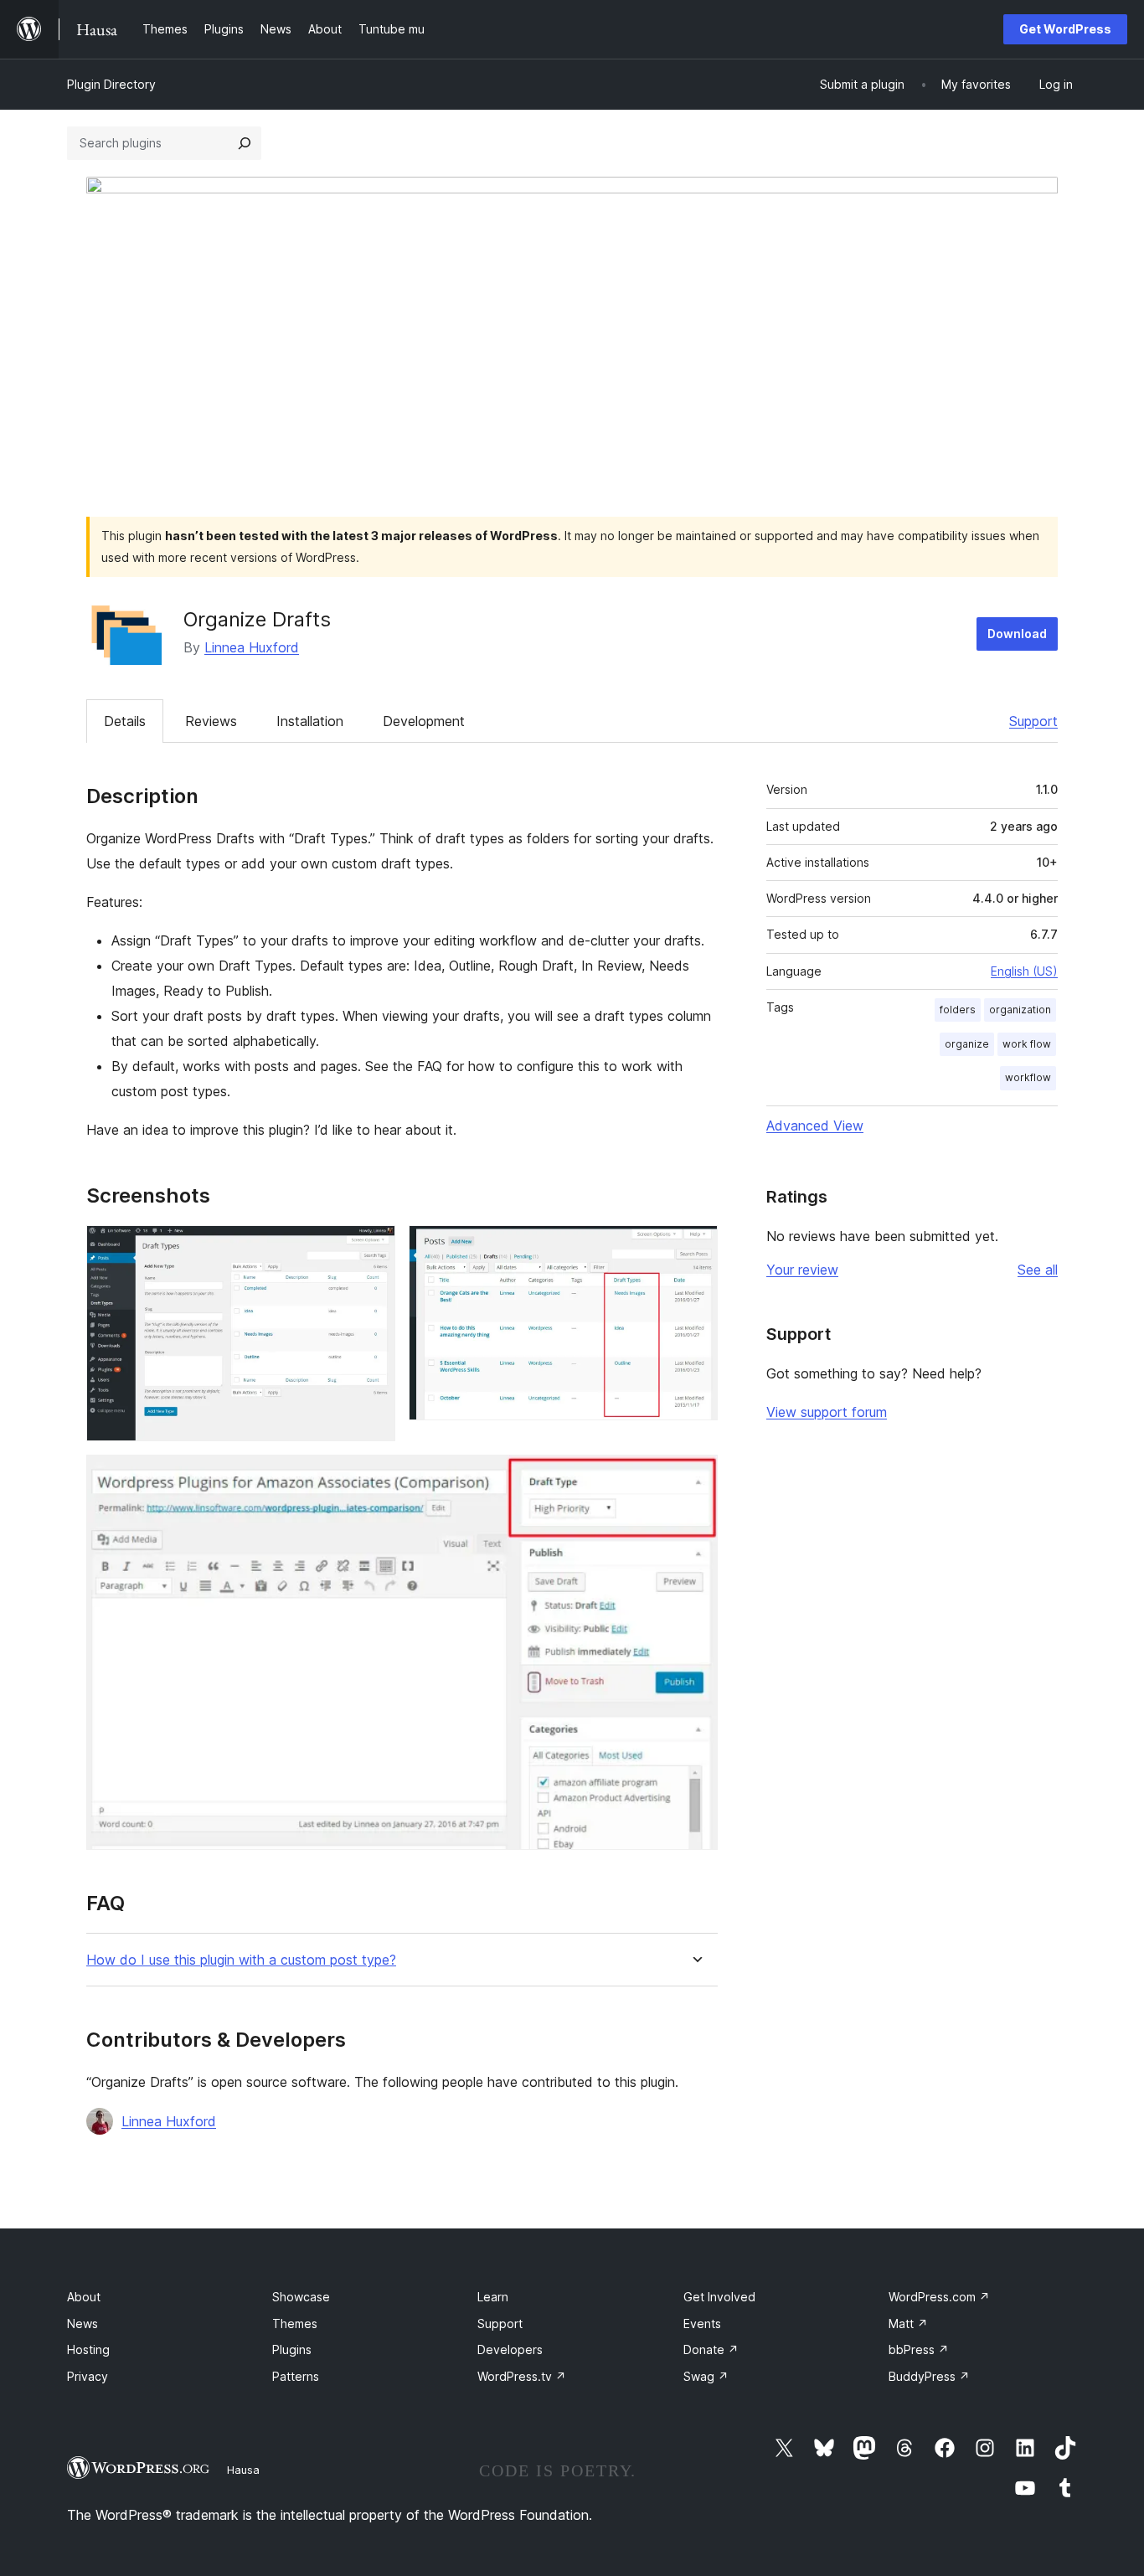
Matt (908, 2324)
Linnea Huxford (252, 647)
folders (958, 1010)
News (82, 2324)
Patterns (296, 2376)
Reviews (211, 721)
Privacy (88, 2376)
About (84, 2297)
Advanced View (815, 1126)
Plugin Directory (111, 84)
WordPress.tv (522, 2376)
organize (967, 1044)
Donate (711, 2349)
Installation (310, 721)
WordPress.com (939, 2297)
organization (1020, 1010)
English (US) (1024, 971)
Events (702, 2324)
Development (424, 721)
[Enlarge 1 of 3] (373, 1248)
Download (1017, 634)
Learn (493, 2297)
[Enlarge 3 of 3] (695, 1477)
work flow (1027, 1044)
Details (125, 721)
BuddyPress (929, 2376)
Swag (706, 2376)
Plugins (292, 2349)
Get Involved (719, 2297)
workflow (1028, 1077)
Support (1033, 721)
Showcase (301, 2297)
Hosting (88, 2349)
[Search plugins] (245, 143)
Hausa (243, 2470)
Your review (802, 1270)
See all (1038, 1270)
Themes (295, 2324)
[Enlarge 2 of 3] (695, 1248)
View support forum (827, 1412)
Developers (510, 2349)
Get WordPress (1065, 29)
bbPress (919, 2349)
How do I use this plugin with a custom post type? (241, 1960)
